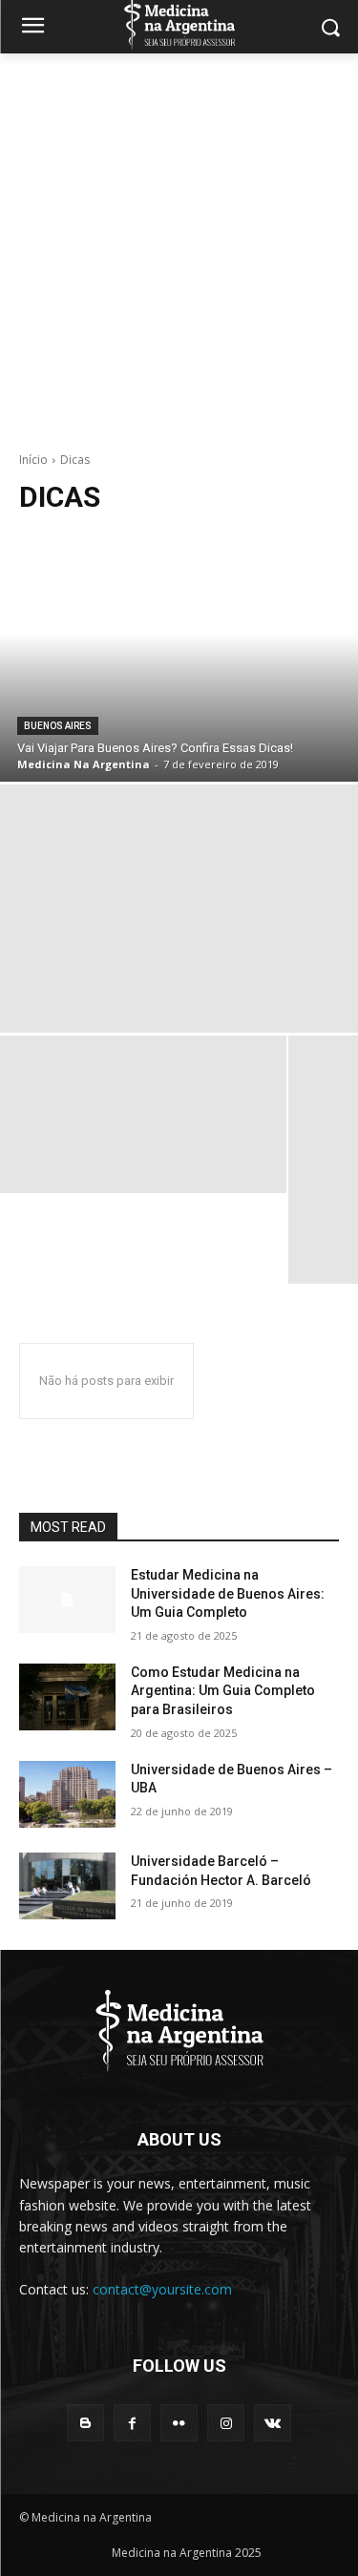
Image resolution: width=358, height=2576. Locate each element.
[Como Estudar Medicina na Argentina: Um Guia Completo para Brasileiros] (67, 1697)
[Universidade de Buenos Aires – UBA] (67, 1794)
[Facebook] (132, 2423)
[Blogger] (85, 2423)
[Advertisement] (179, 242)
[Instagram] (226, 2423)
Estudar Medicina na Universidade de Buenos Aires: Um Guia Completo (228, 1593)
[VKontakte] (273, 2423)
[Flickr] (179, 2423)
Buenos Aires (58, 726)
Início (33, 460)
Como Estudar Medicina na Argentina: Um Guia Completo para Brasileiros (223, 1691)
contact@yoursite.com (162, 2289)
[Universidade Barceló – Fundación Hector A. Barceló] (67, 1886)
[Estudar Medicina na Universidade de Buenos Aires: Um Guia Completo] (67, 1600)
